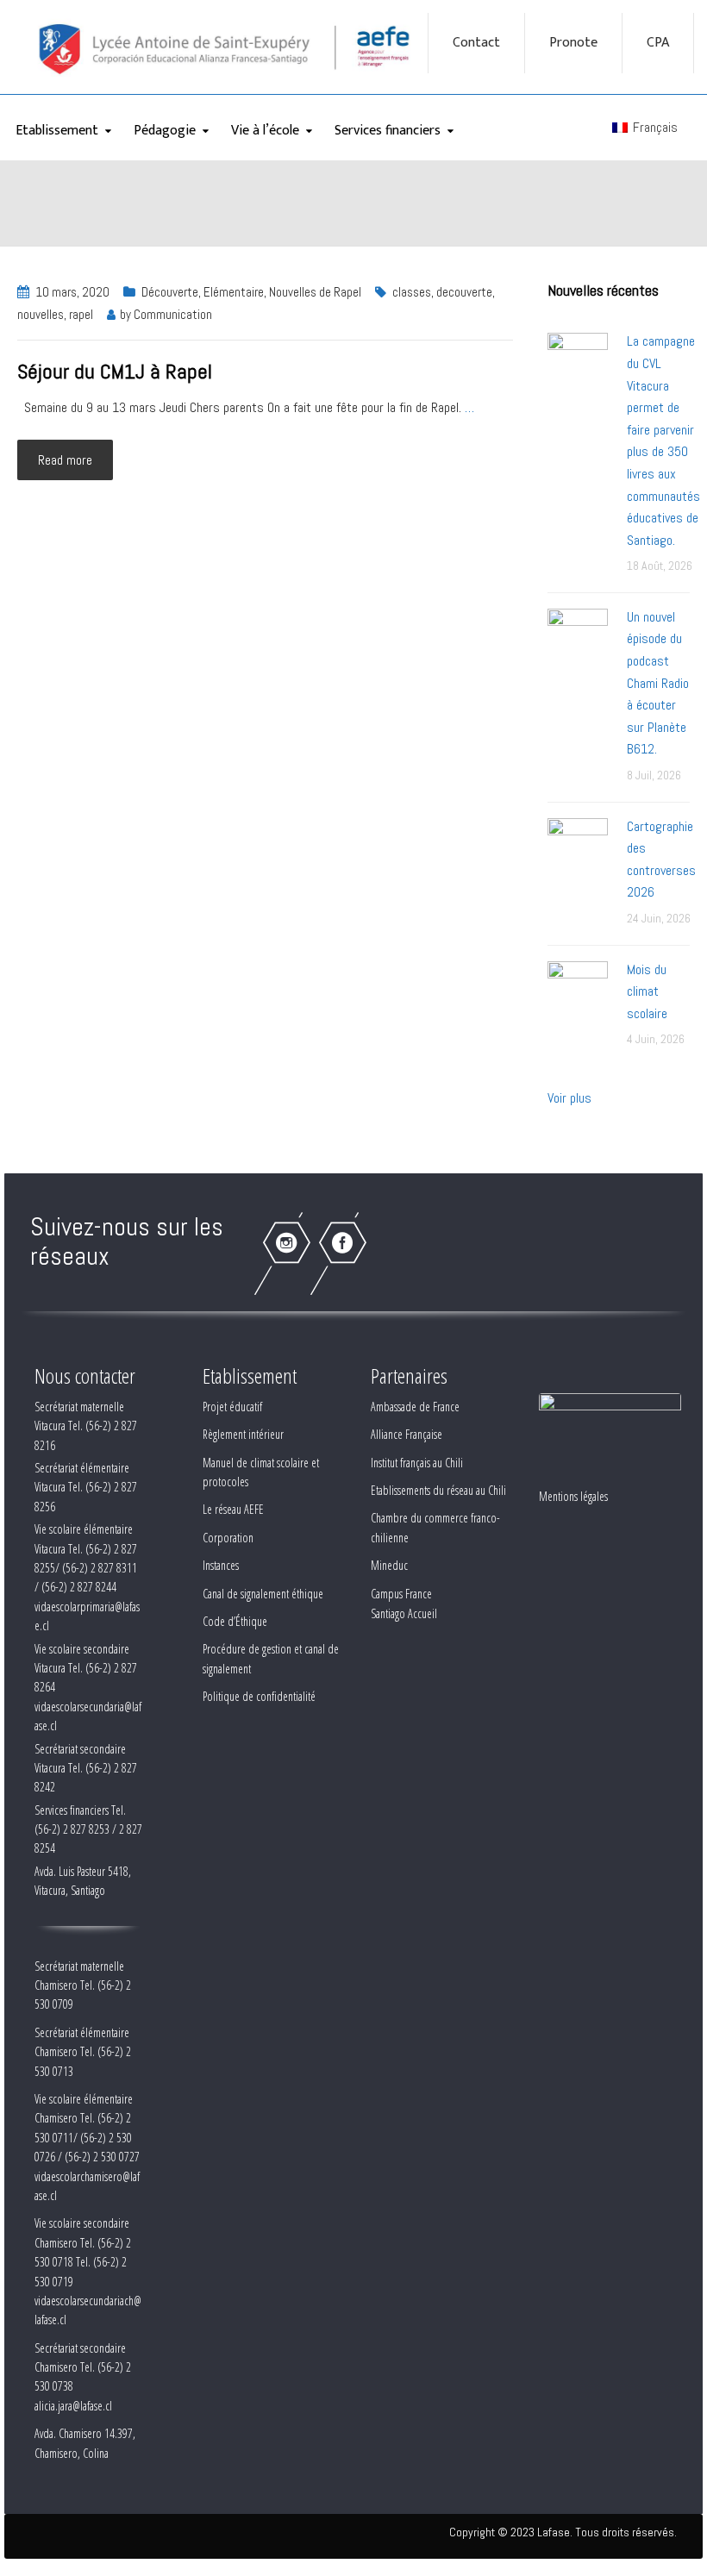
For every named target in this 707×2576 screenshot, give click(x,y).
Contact (476, 43)
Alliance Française (407, 1434)
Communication (173, 314)
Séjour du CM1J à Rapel (115, 371)
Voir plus (569, 1098)
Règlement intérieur (243, 1434)
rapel (81, 314)
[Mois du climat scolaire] (578, 990)
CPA (658, 43)
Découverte (170, 292)
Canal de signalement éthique (263, 1594)
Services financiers (388, 131)
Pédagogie (165, 131)
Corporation (228, 1538)
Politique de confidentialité (259, 1696)
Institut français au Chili (417, 1463)
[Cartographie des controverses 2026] (578, 847)
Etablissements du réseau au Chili (438, 1490)
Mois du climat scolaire (647, 991)
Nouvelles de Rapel (315, 292)
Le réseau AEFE (233, 1509)
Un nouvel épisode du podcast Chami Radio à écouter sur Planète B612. (658, 683)
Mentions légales (573, 1496)
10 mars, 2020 (72, 292)
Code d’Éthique (235, 1621)
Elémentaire (234, 292)
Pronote (573, 43)
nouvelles (41, 314)
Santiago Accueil (404, 1613)
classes (412, 292)
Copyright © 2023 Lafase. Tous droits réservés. (563, 2532)
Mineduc (389, 1565)
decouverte (464, 292)
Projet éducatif (232, 1407)
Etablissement (57, 131)
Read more (65, 460)
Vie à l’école (265, 131)
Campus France (401, 1594)
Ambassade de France (415, 1407)
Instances (221, 1565)
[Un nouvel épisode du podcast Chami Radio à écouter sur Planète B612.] (578, 638)
